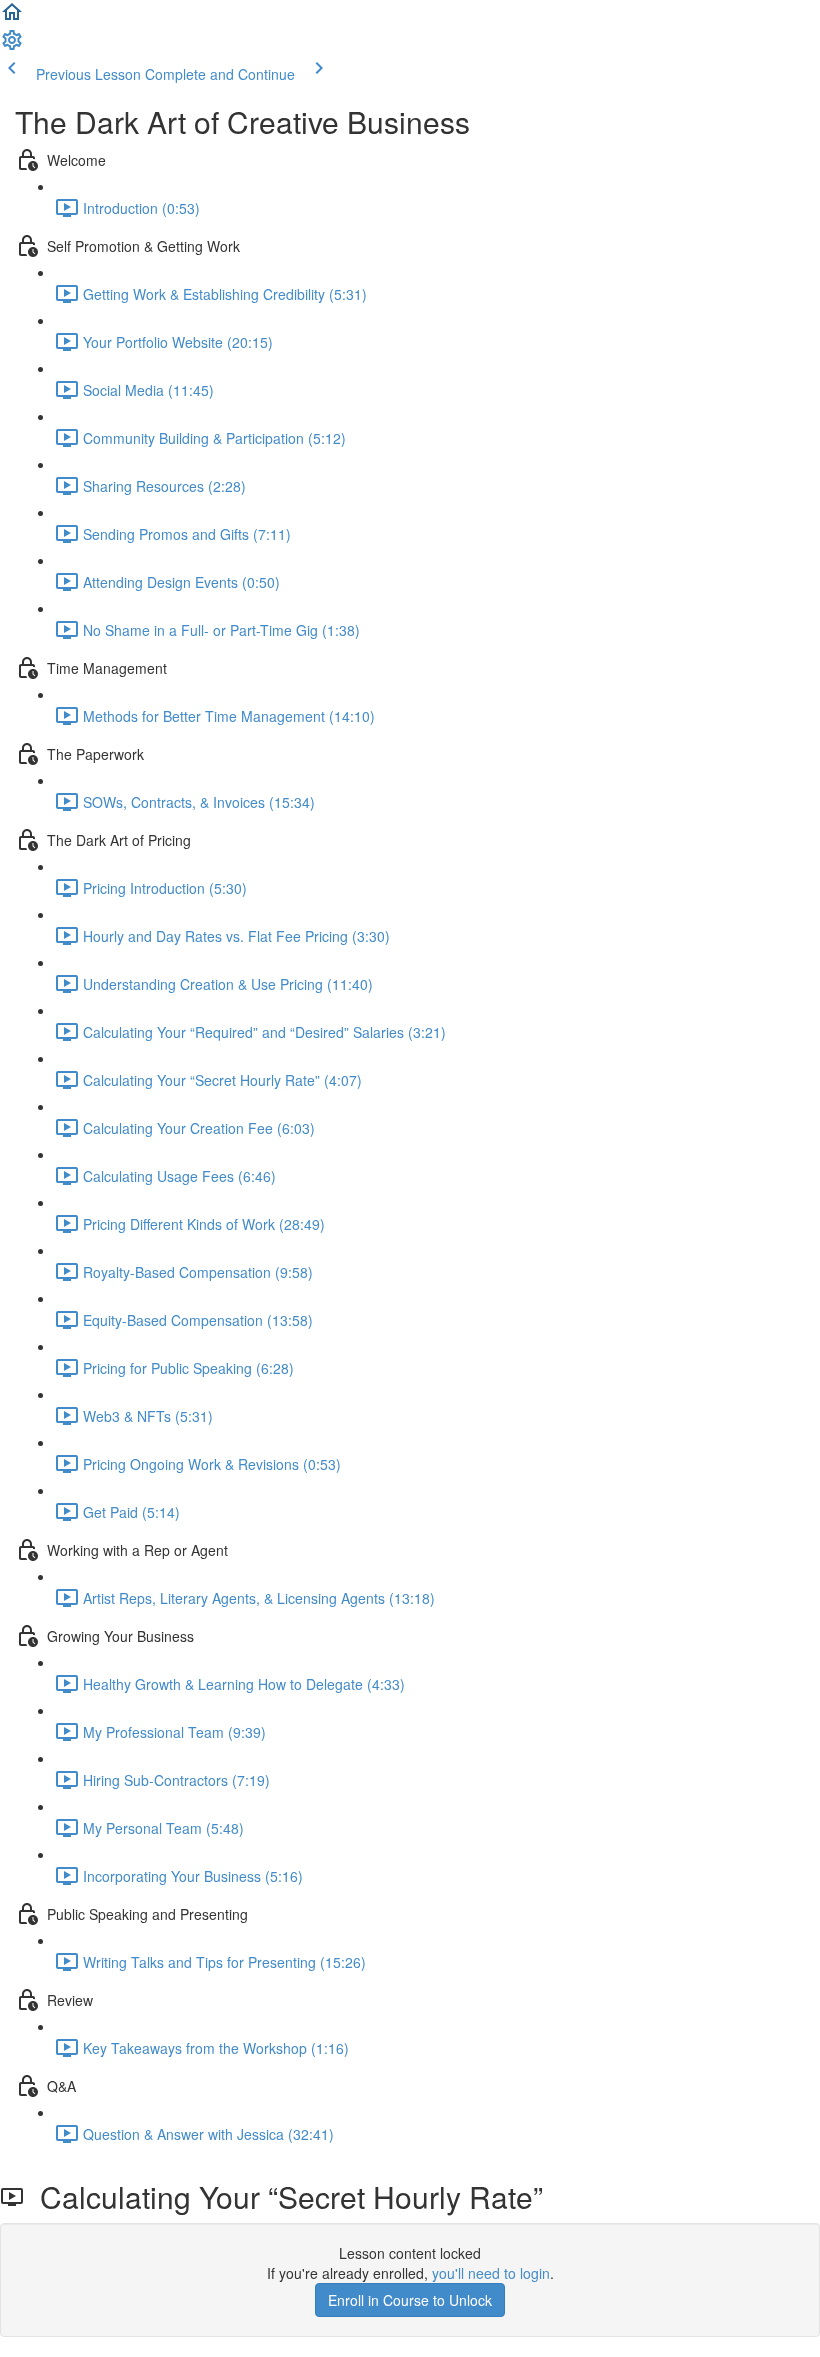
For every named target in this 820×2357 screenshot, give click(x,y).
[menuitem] (12, 46)
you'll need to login (491, 2273)
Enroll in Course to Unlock (410, 2300)
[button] (12, 18)
